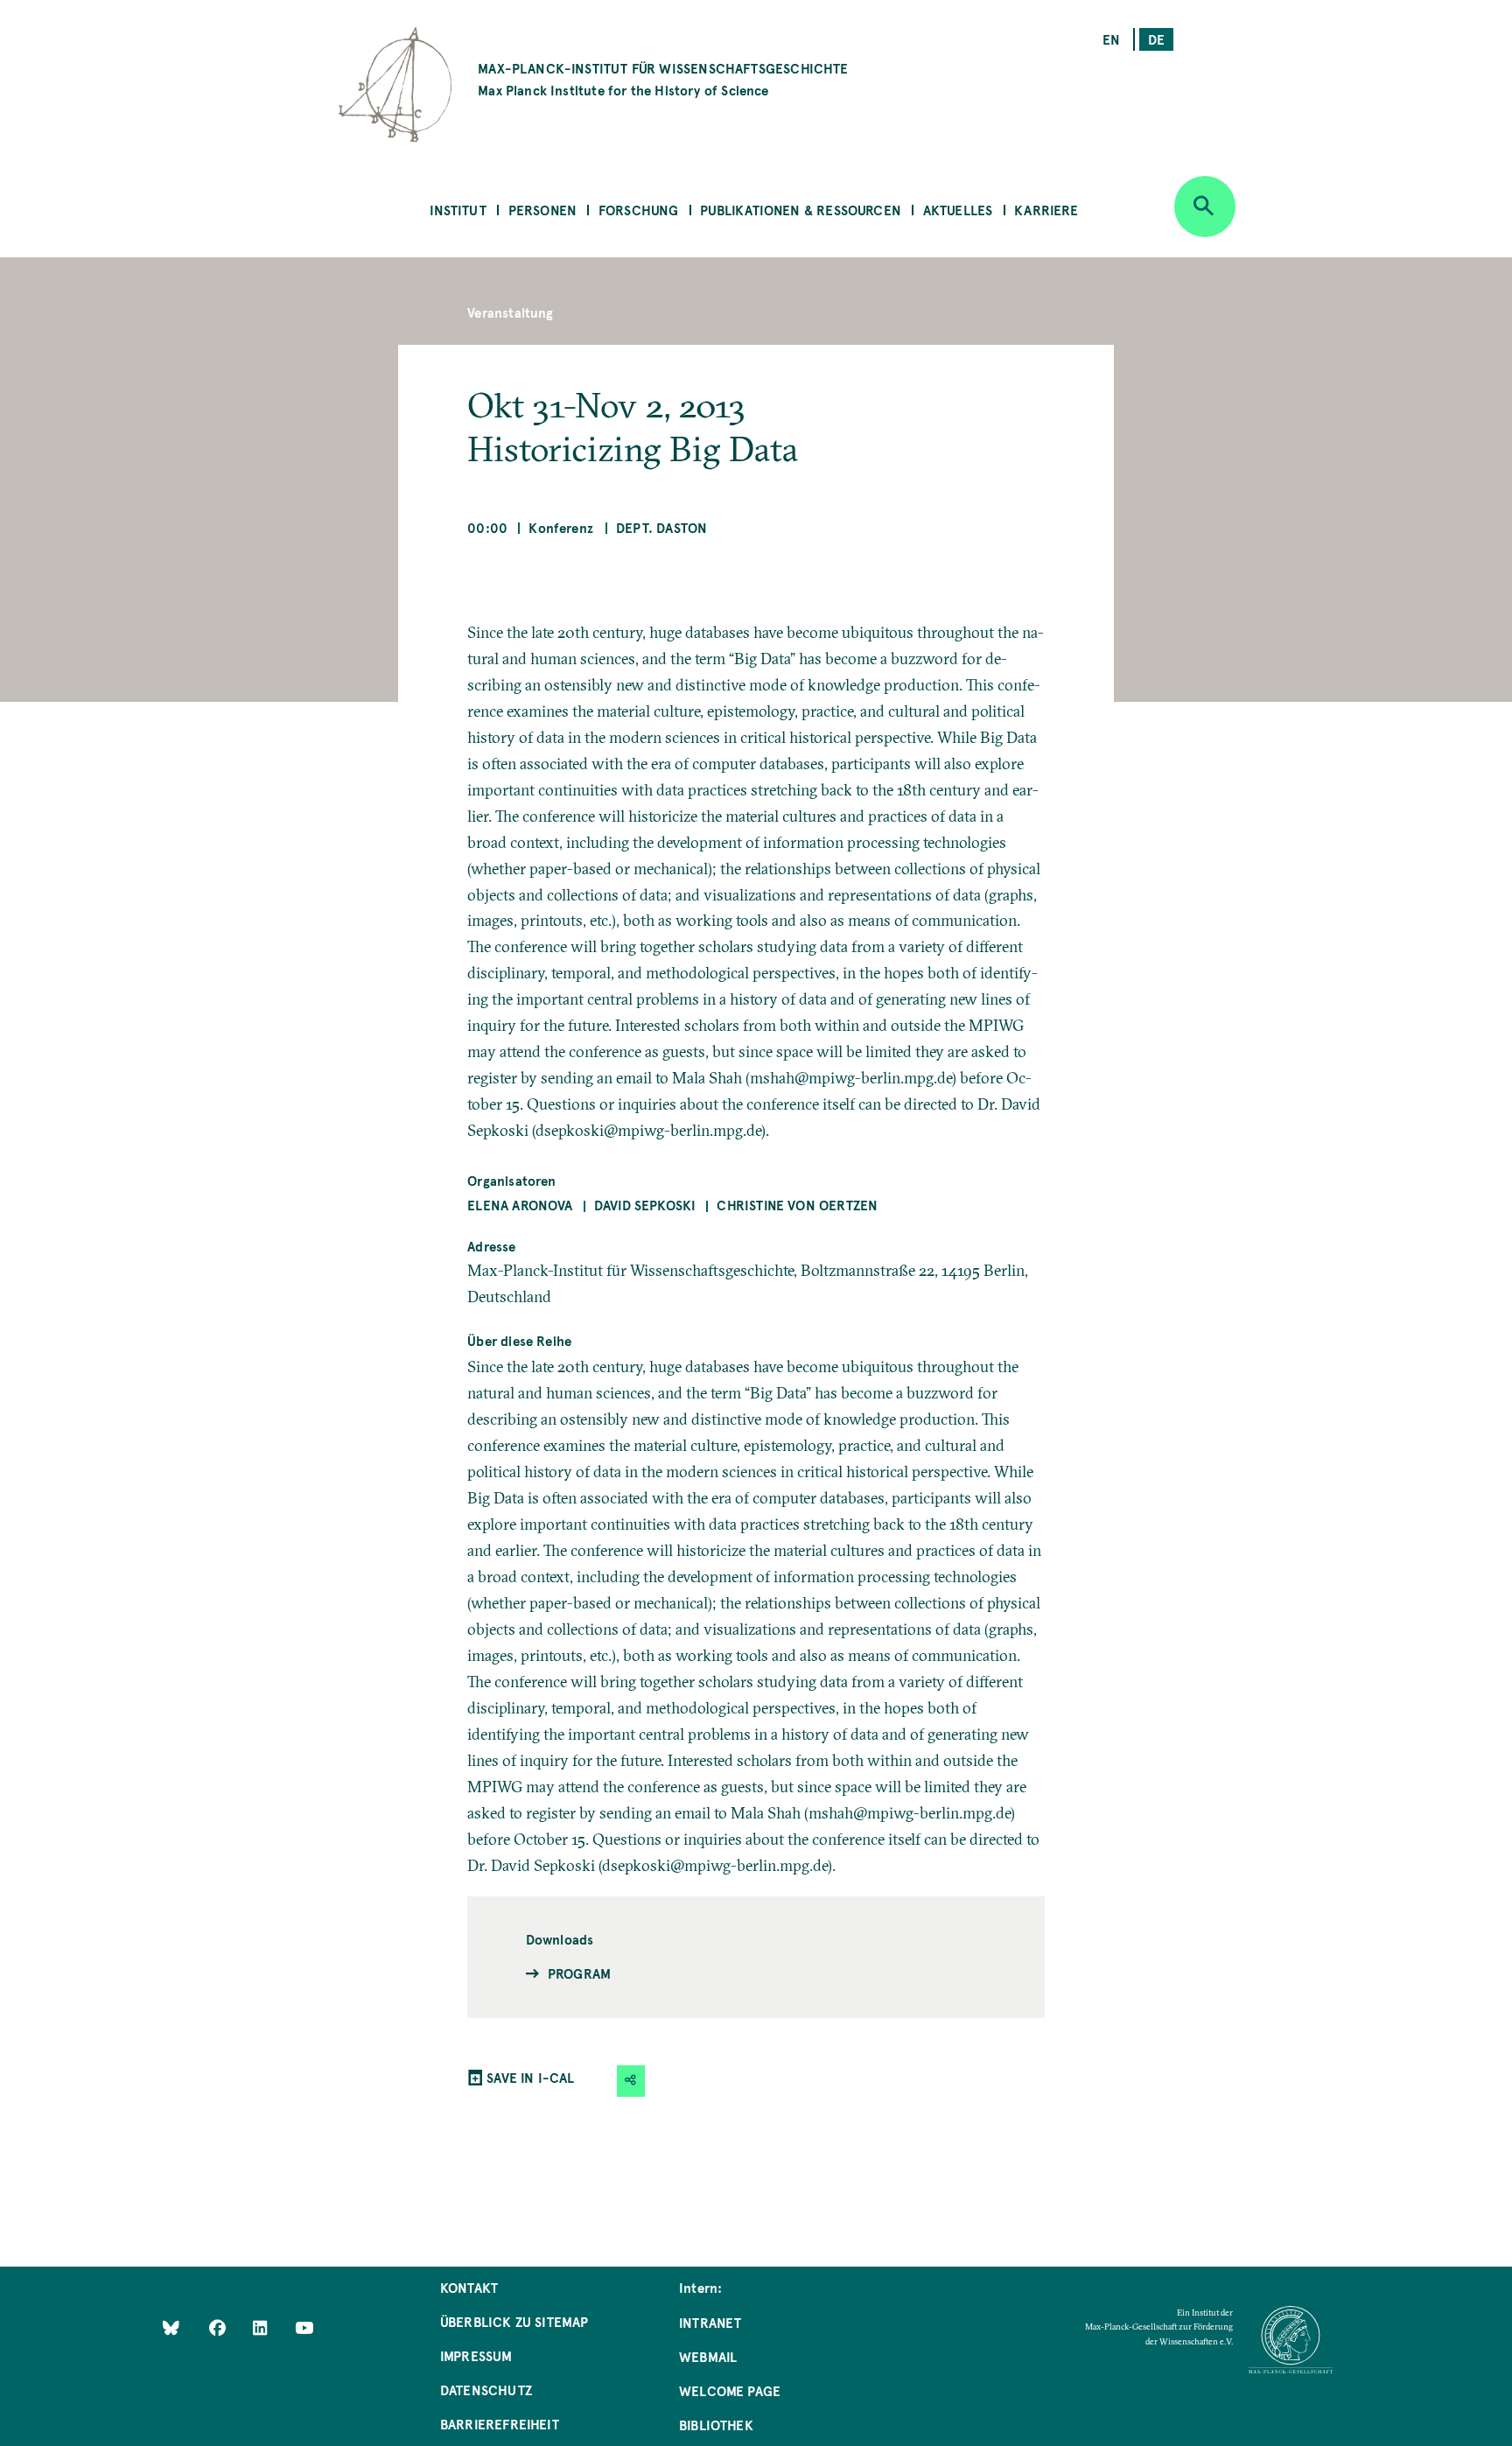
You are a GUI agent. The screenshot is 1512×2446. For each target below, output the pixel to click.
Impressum (476, 2355)
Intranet (710, 2322)
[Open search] (1205, 207)
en (1111, 39)
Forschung (639, 210)
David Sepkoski (645, 1205)
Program (579, 1973)
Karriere (1046, 210)
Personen (542, 210)
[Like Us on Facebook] (219, 2327)
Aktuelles (958, 210)
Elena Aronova (520, 1205)
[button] (631, 2081)
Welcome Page (730, 2390)
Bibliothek (716, 2425)
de (1156, 39)
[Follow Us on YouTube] (304, 2327)
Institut (458, 210)
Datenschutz (486, 2390)
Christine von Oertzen (797, 1205)
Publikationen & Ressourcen (801, 210)
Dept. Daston (661, 527)
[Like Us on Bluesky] (171, 2327)
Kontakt (469, 2287)
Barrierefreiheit (500, 2424)
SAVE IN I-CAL (530, 2077)
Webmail (708, 2356)
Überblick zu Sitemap (514, 2321)
